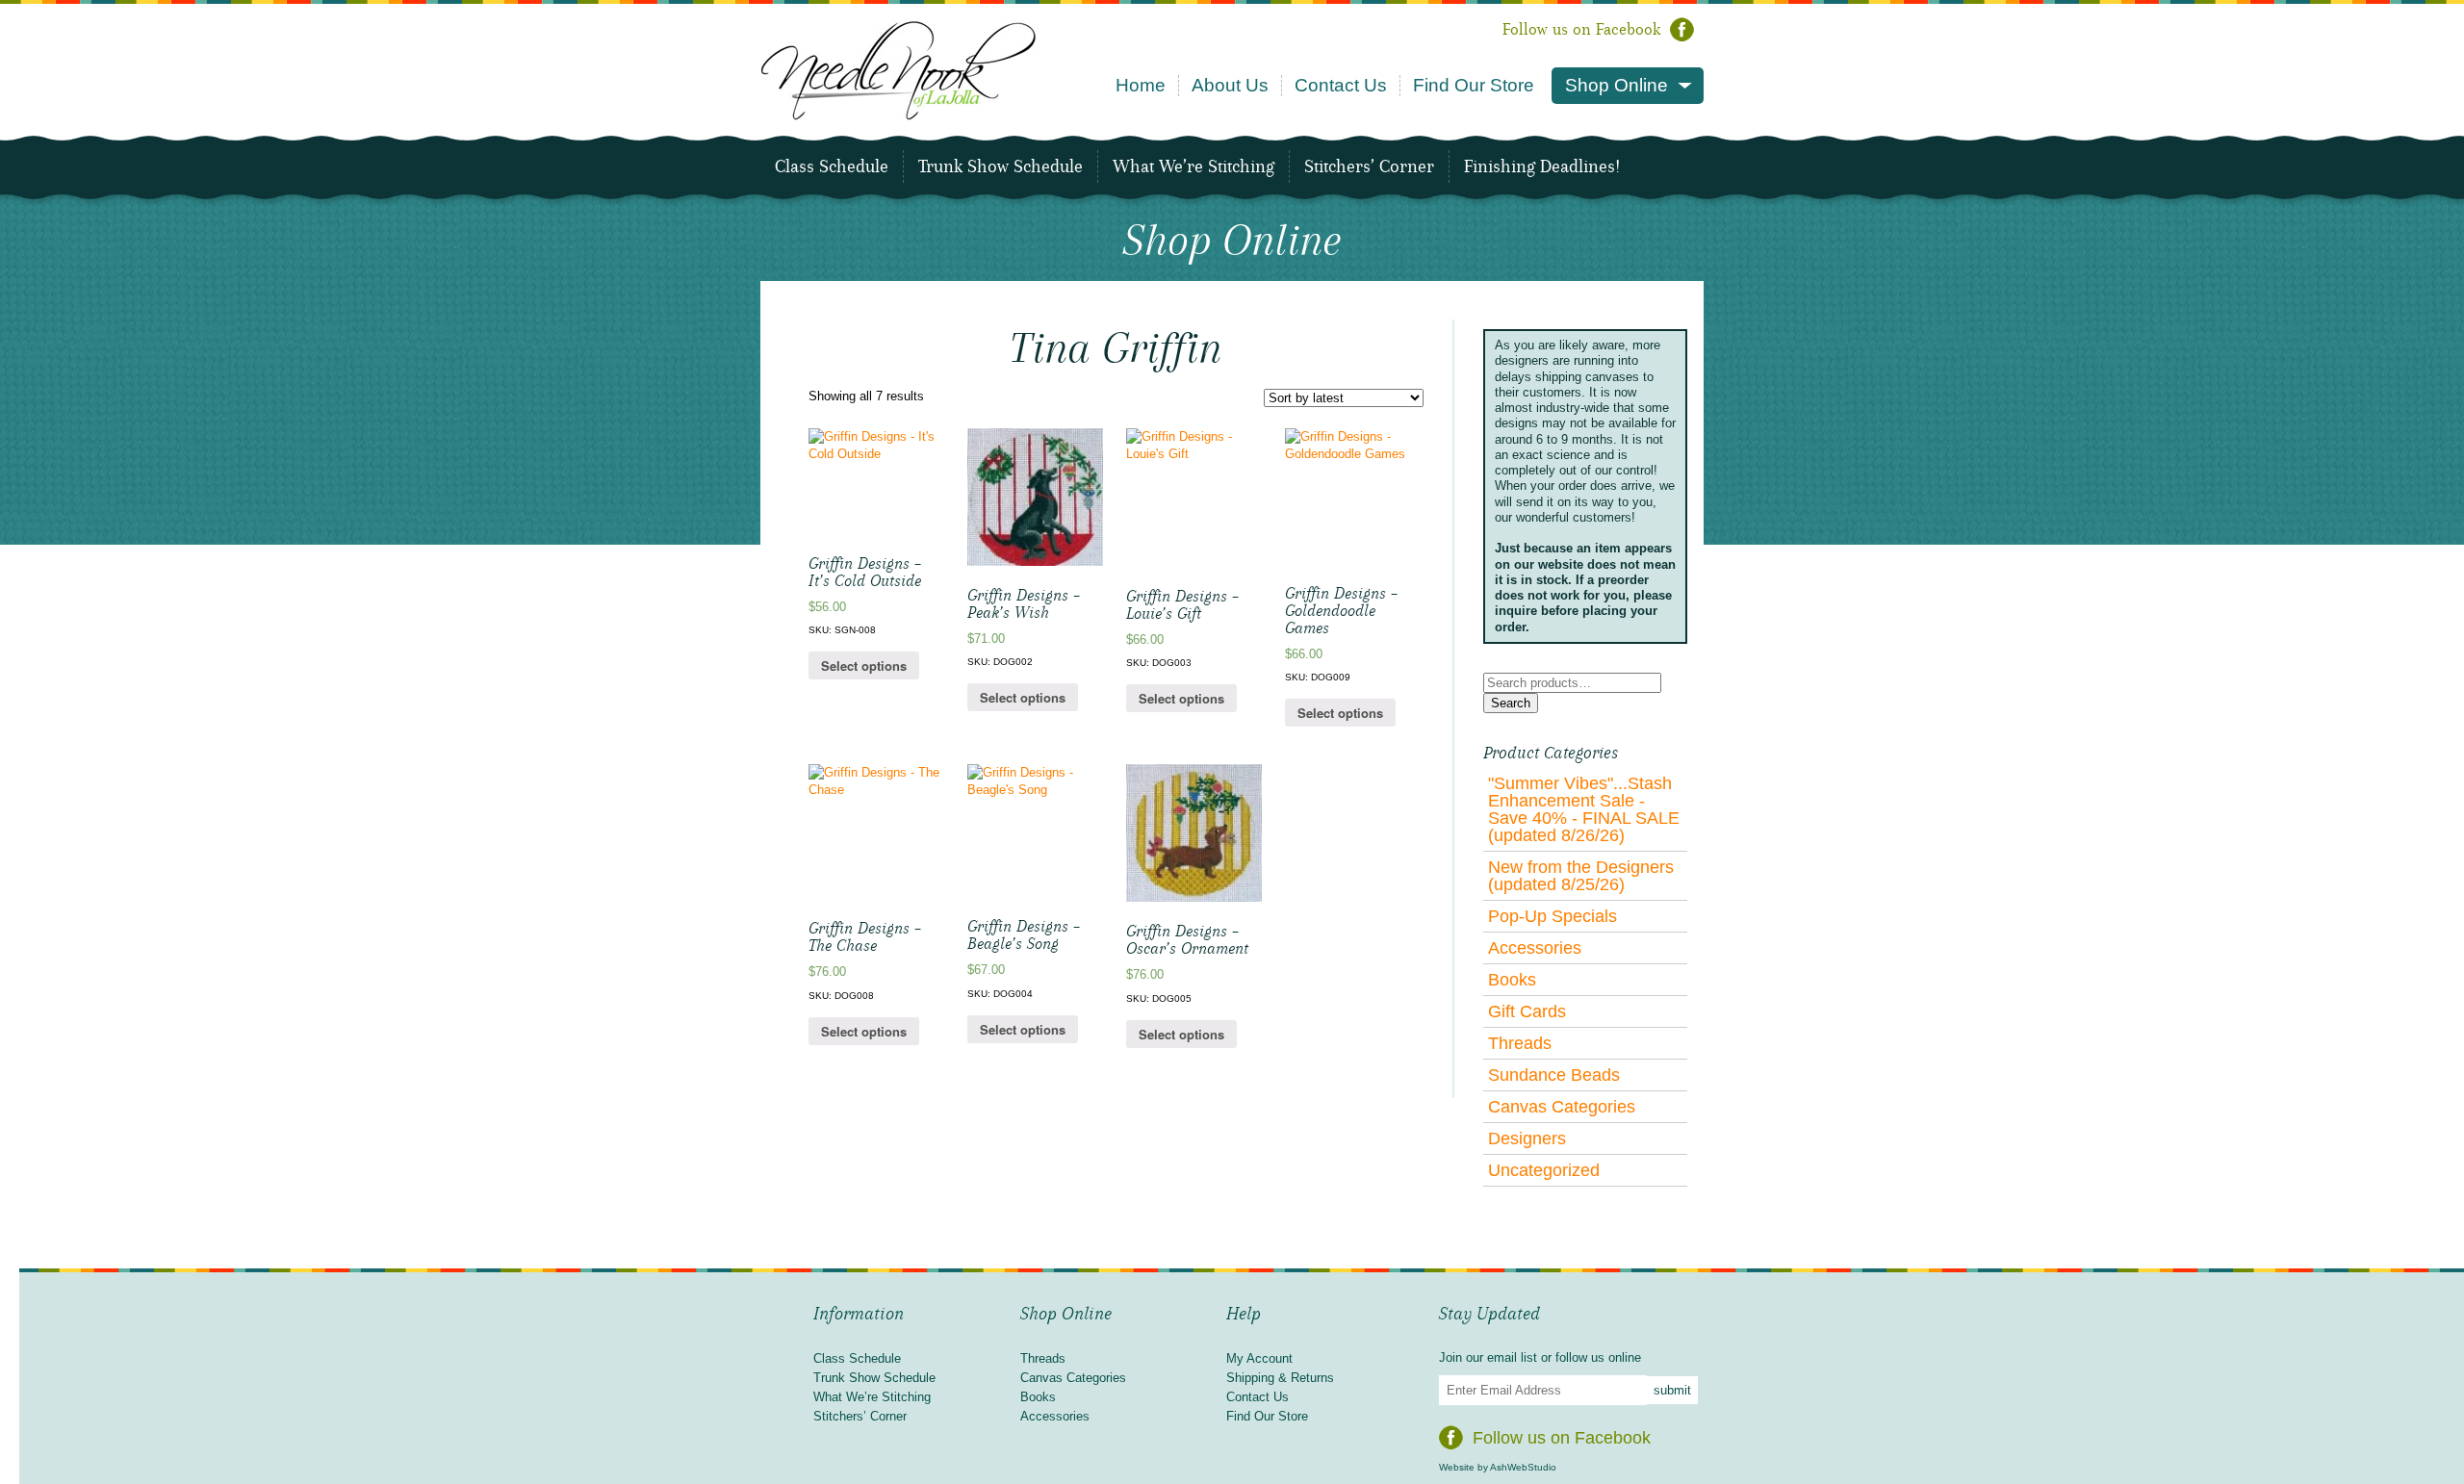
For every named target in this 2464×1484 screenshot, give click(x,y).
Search (1511, 703)
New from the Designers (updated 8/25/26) (1581, 876)
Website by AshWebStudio (1498, 1467)
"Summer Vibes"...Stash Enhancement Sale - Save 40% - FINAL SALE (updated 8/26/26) (1584, 809)
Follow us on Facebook (1581, 29)
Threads (1520, 1043)
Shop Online (1617, 85)
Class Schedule (832, 166)
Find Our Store (1474, 85)
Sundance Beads (1554, 1075)
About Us (1230, 85)
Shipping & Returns (1280, 1378)
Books (1512, 980)
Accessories (1535, 948)
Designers (1527, 1139)
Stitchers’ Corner (1369, 166)
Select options (864, 665)
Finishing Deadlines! (1542, 166)
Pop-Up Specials (1553, 916)
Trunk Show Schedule (1001, 166)
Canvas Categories (1562, 1107)
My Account (1259, 1358)
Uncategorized (1544, 1170)
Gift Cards (1527, 1011)
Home (1141, 85)
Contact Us (1341, 85)
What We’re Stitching (1193, 166)
